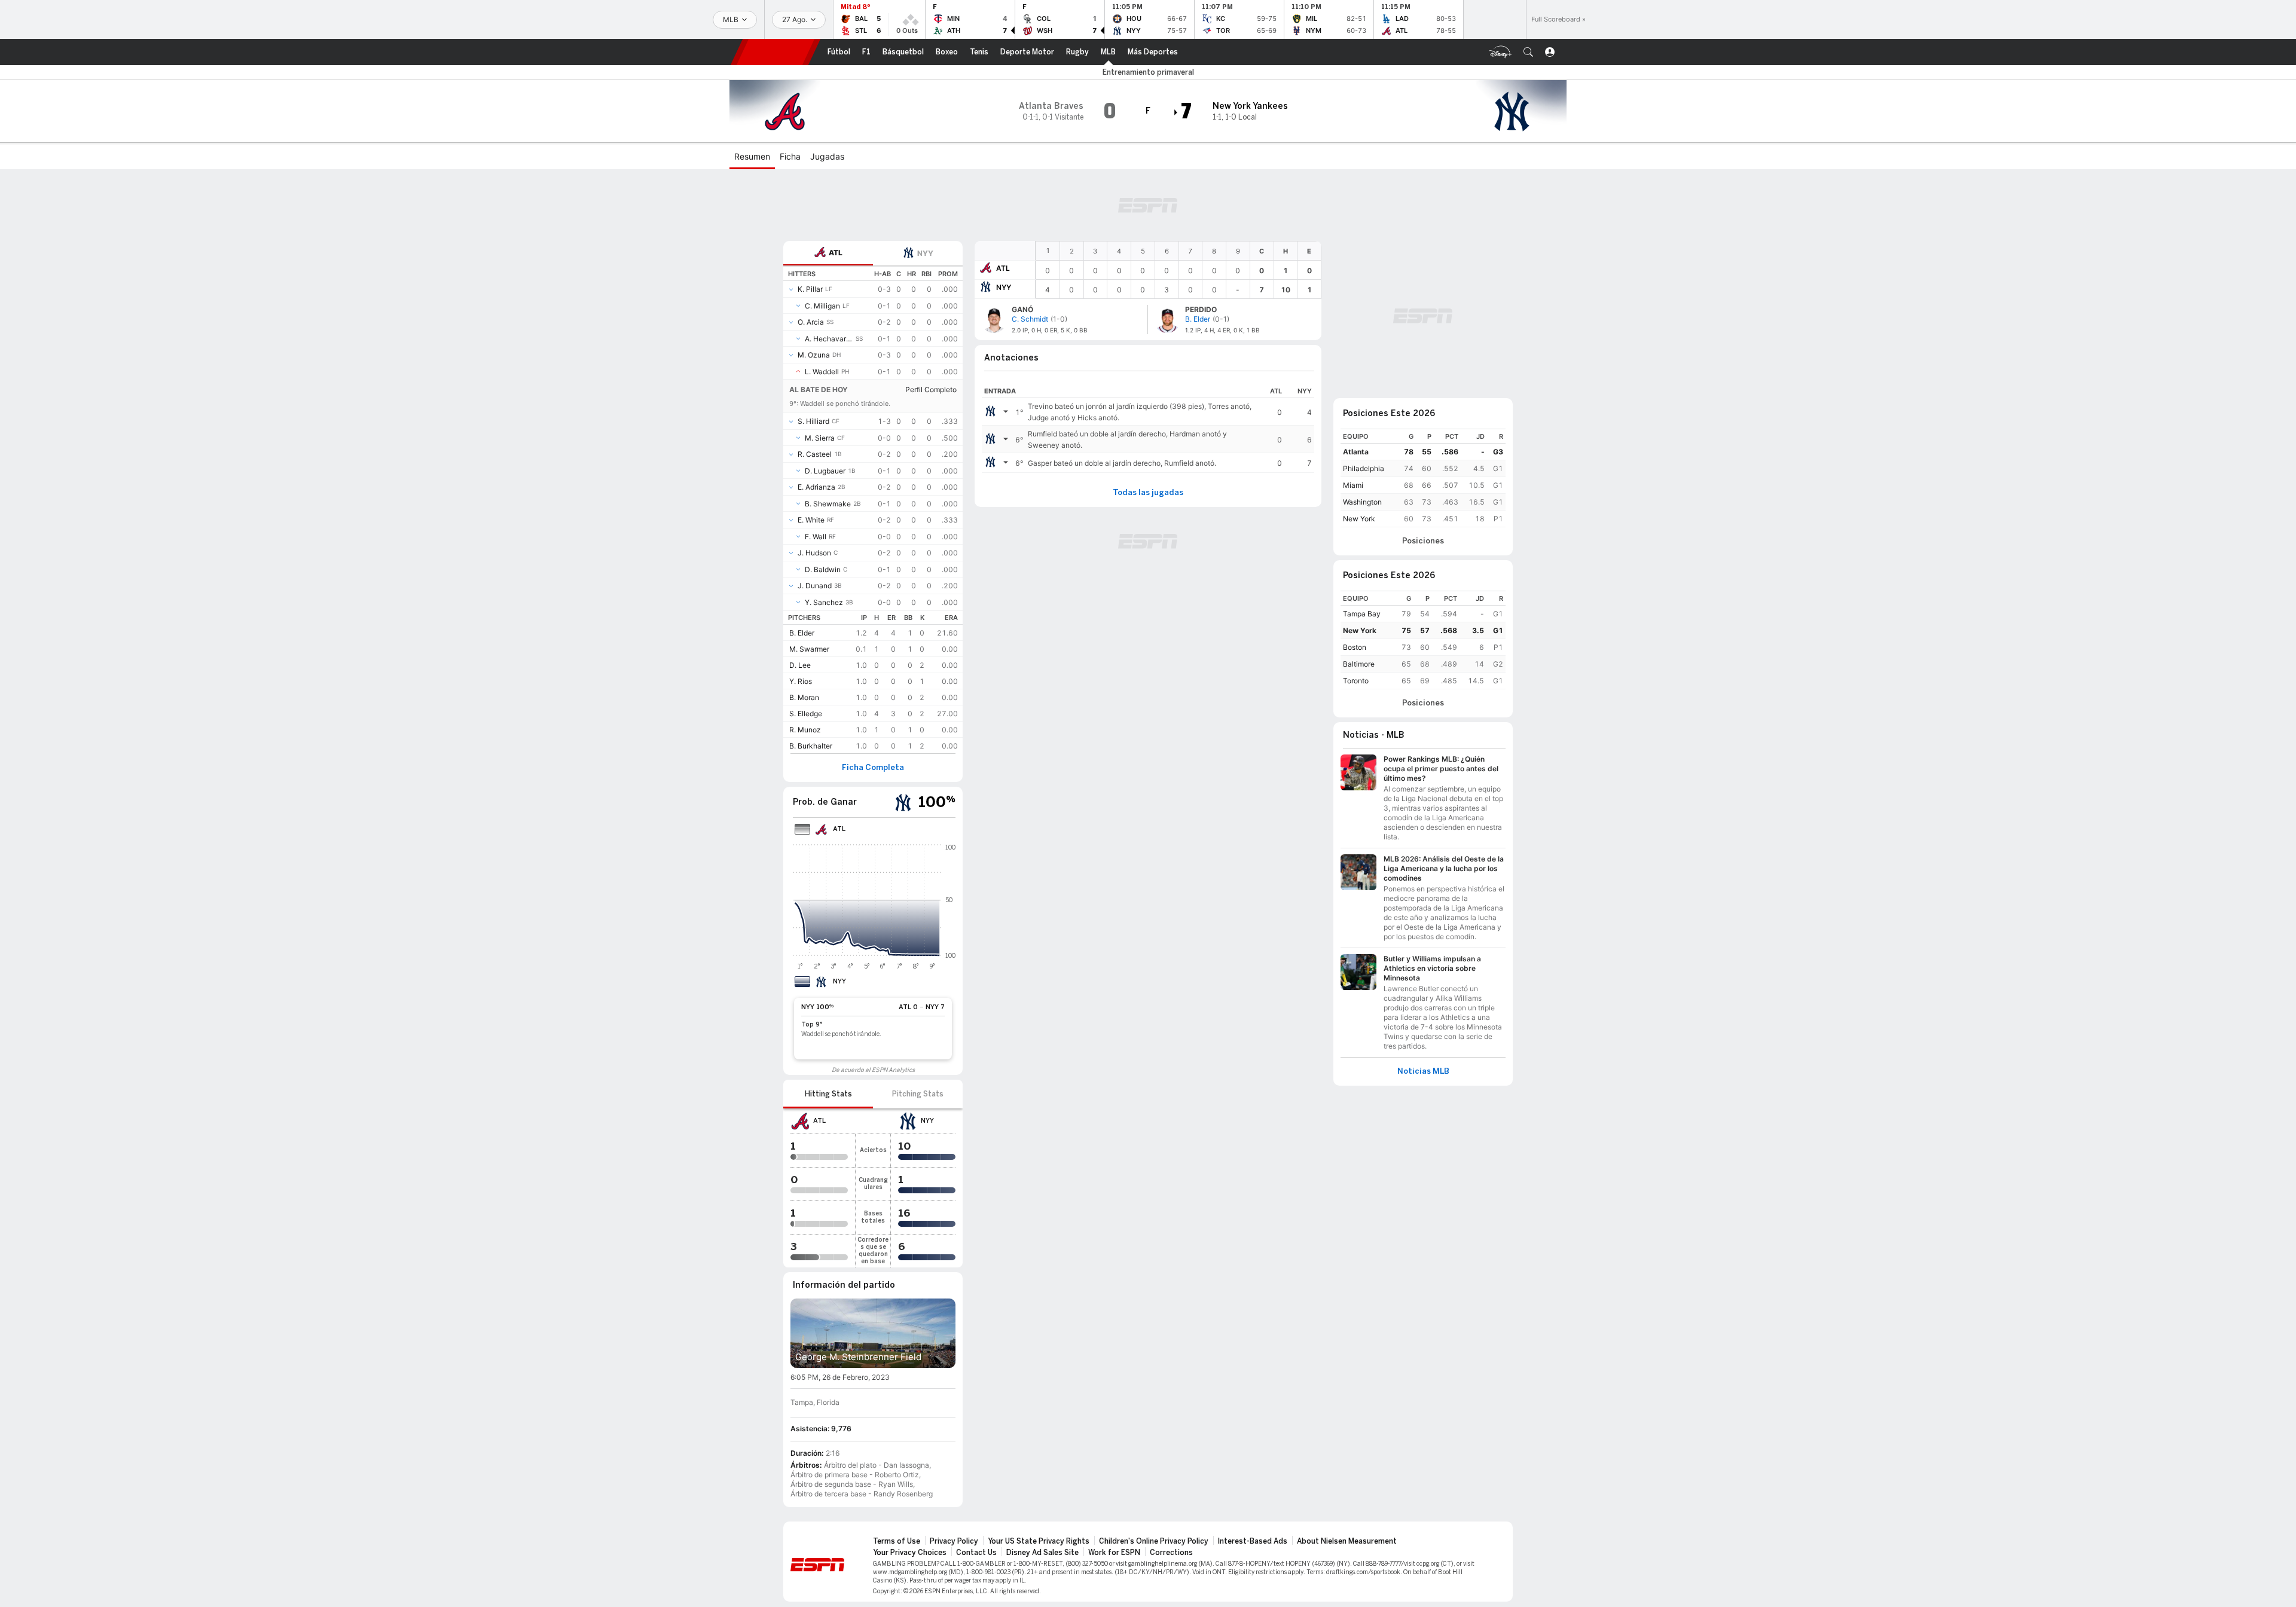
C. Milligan (822, 306)
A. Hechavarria (829, 339)
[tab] (828, 253)
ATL (1003, 268)
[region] (1178, 270)
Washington (1362, 502)
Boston (1355, 647)
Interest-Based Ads (1253, 1541)
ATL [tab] (836, 253)
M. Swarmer (809, 649)
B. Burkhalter (811, 746)
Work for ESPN (1114, 1553)
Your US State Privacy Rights (1039, 1541)
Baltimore (1359, 664)
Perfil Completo (931, 389)
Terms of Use (897, 1541)
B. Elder (802, 633)
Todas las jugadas (1148, 493)
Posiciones (1423, 541)
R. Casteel (815, 454)
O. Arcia (811, 322)
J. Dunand (815, 586)
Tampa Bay (1362, 614)
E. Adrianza (816, 487)
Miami (1353, 485)
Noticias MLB (1423, 1071)
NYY (1004, 287)
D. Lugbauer (825, 471)
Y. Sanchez (824, 602)
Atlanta (1356, 452)
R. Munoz (805, 730)
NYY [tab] (925, 253)
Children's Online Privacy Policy (1154, 1541)
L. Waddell (822, 372)
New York (1359, 519)
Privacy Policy (954, 1541)
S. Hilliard (813, 421)
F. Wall (816, 537)
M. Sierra (820, 438)
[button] (1528, 52)
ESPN (775, 52)
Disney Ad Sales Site (1042, 1553)
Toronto (1356, 681)
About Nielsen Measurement (1347, 1541)
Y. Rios (801, 681)
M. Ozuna (814, 355)
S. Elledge (806, 714)
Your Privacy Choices (910, 1553)
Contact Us (976, 1553)
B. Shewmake (828, 504)
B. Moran (804, 697)
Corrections (1171, 1553)
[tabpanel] (873, 510)
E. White (811, 520)
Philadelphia (1364, 468)
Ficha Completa (873, 768)
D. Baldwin (823, 569)
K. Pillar (810, 289)
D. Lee (800, 665)
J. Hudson (814, 553)
